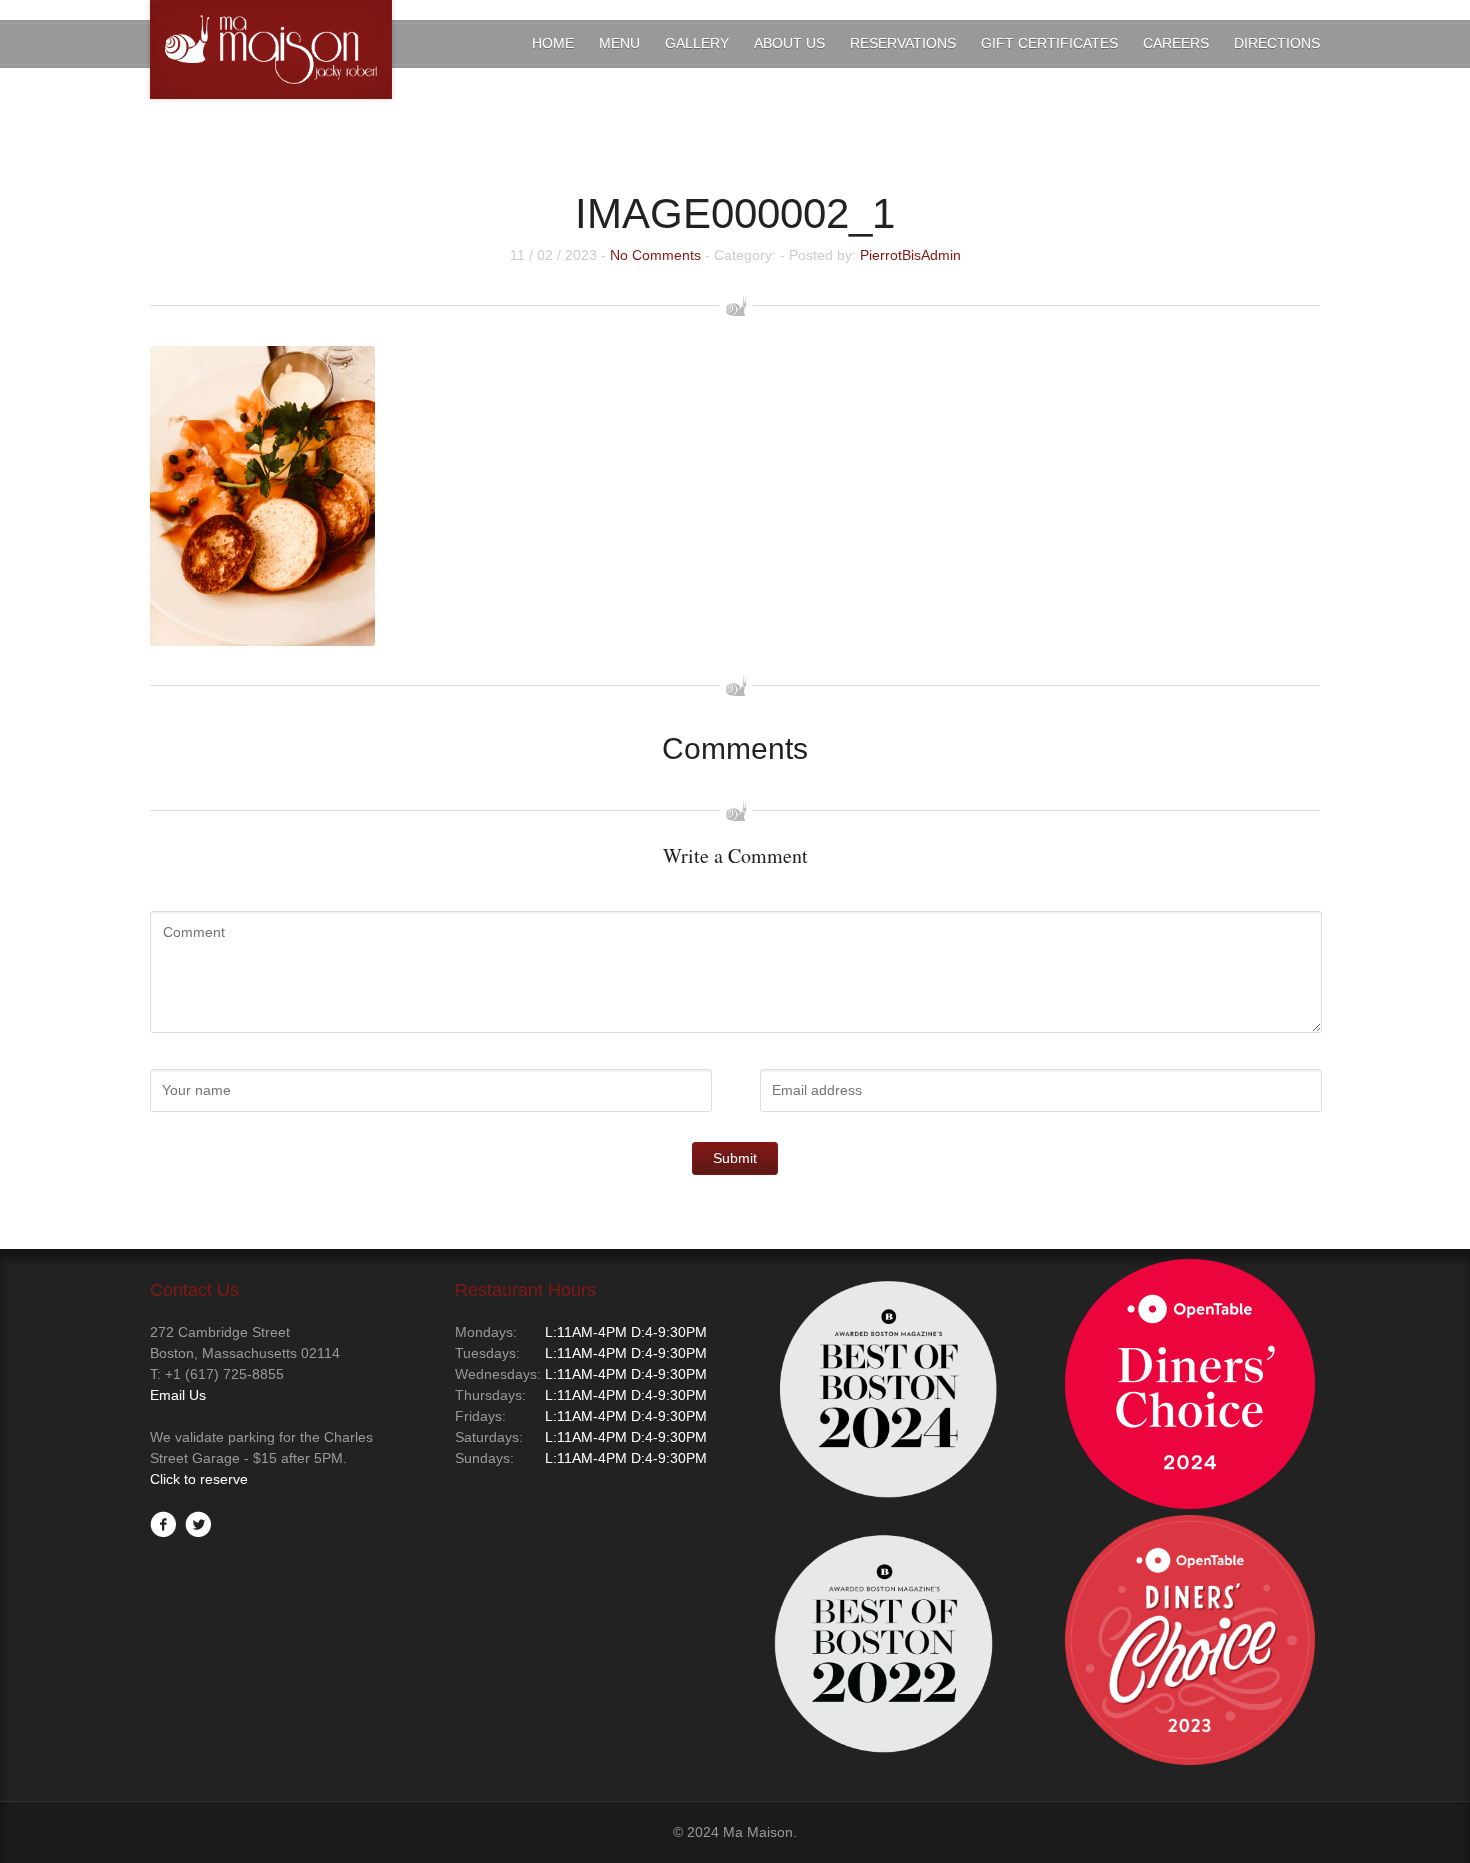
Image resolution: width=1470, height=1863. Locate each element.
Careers (1176, 43)
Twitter (198, 1524)
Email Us (178, 1395)
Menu (619, 43)
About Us (789, 43)
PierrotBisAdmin (910, 255)
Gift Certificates (1049, 43)
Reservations (903, 43)
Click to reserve (199, 1479)
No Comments (655, 255)
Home (553, 43)
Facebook (163, 1524)
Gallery (697, 43)
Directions (1277, 43)
